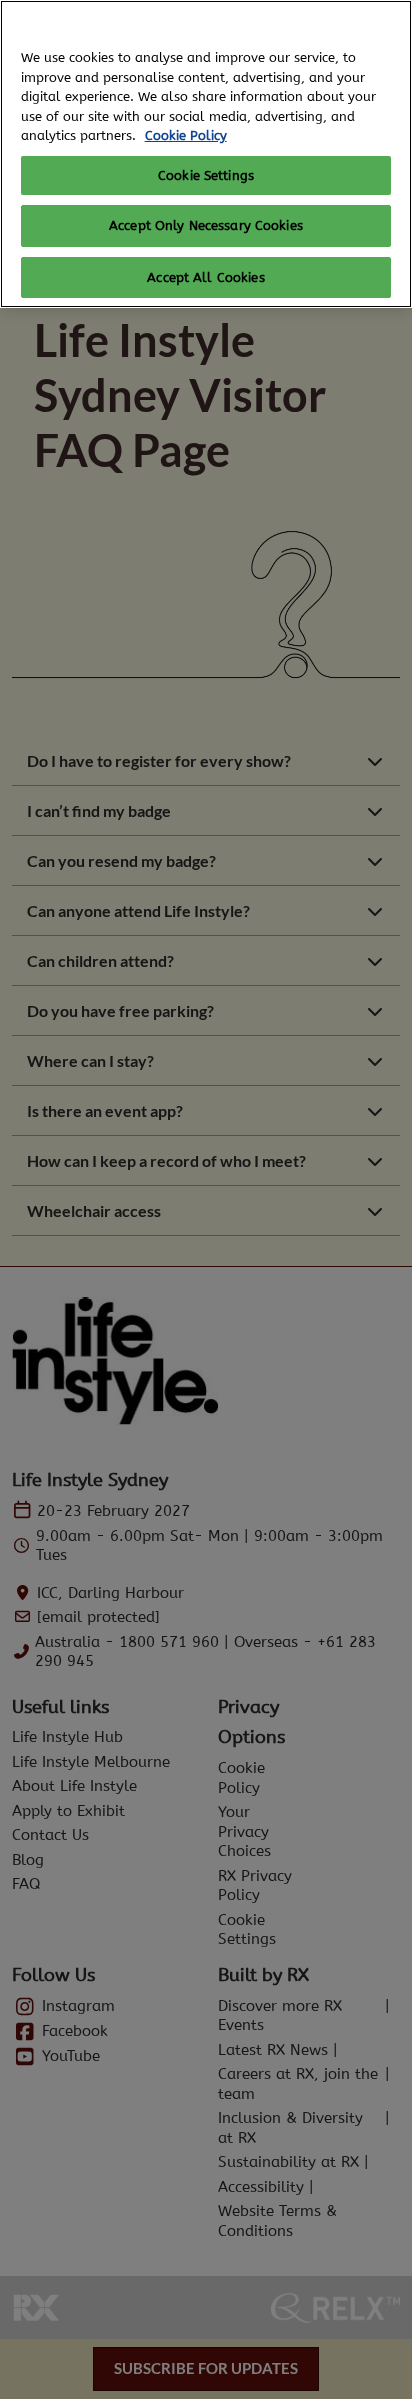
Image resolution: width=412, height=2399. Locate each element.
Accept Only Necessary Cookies (206, 225)
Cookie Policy (186, 135)
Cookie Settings (206, 175)
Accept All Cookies (205, 277)
